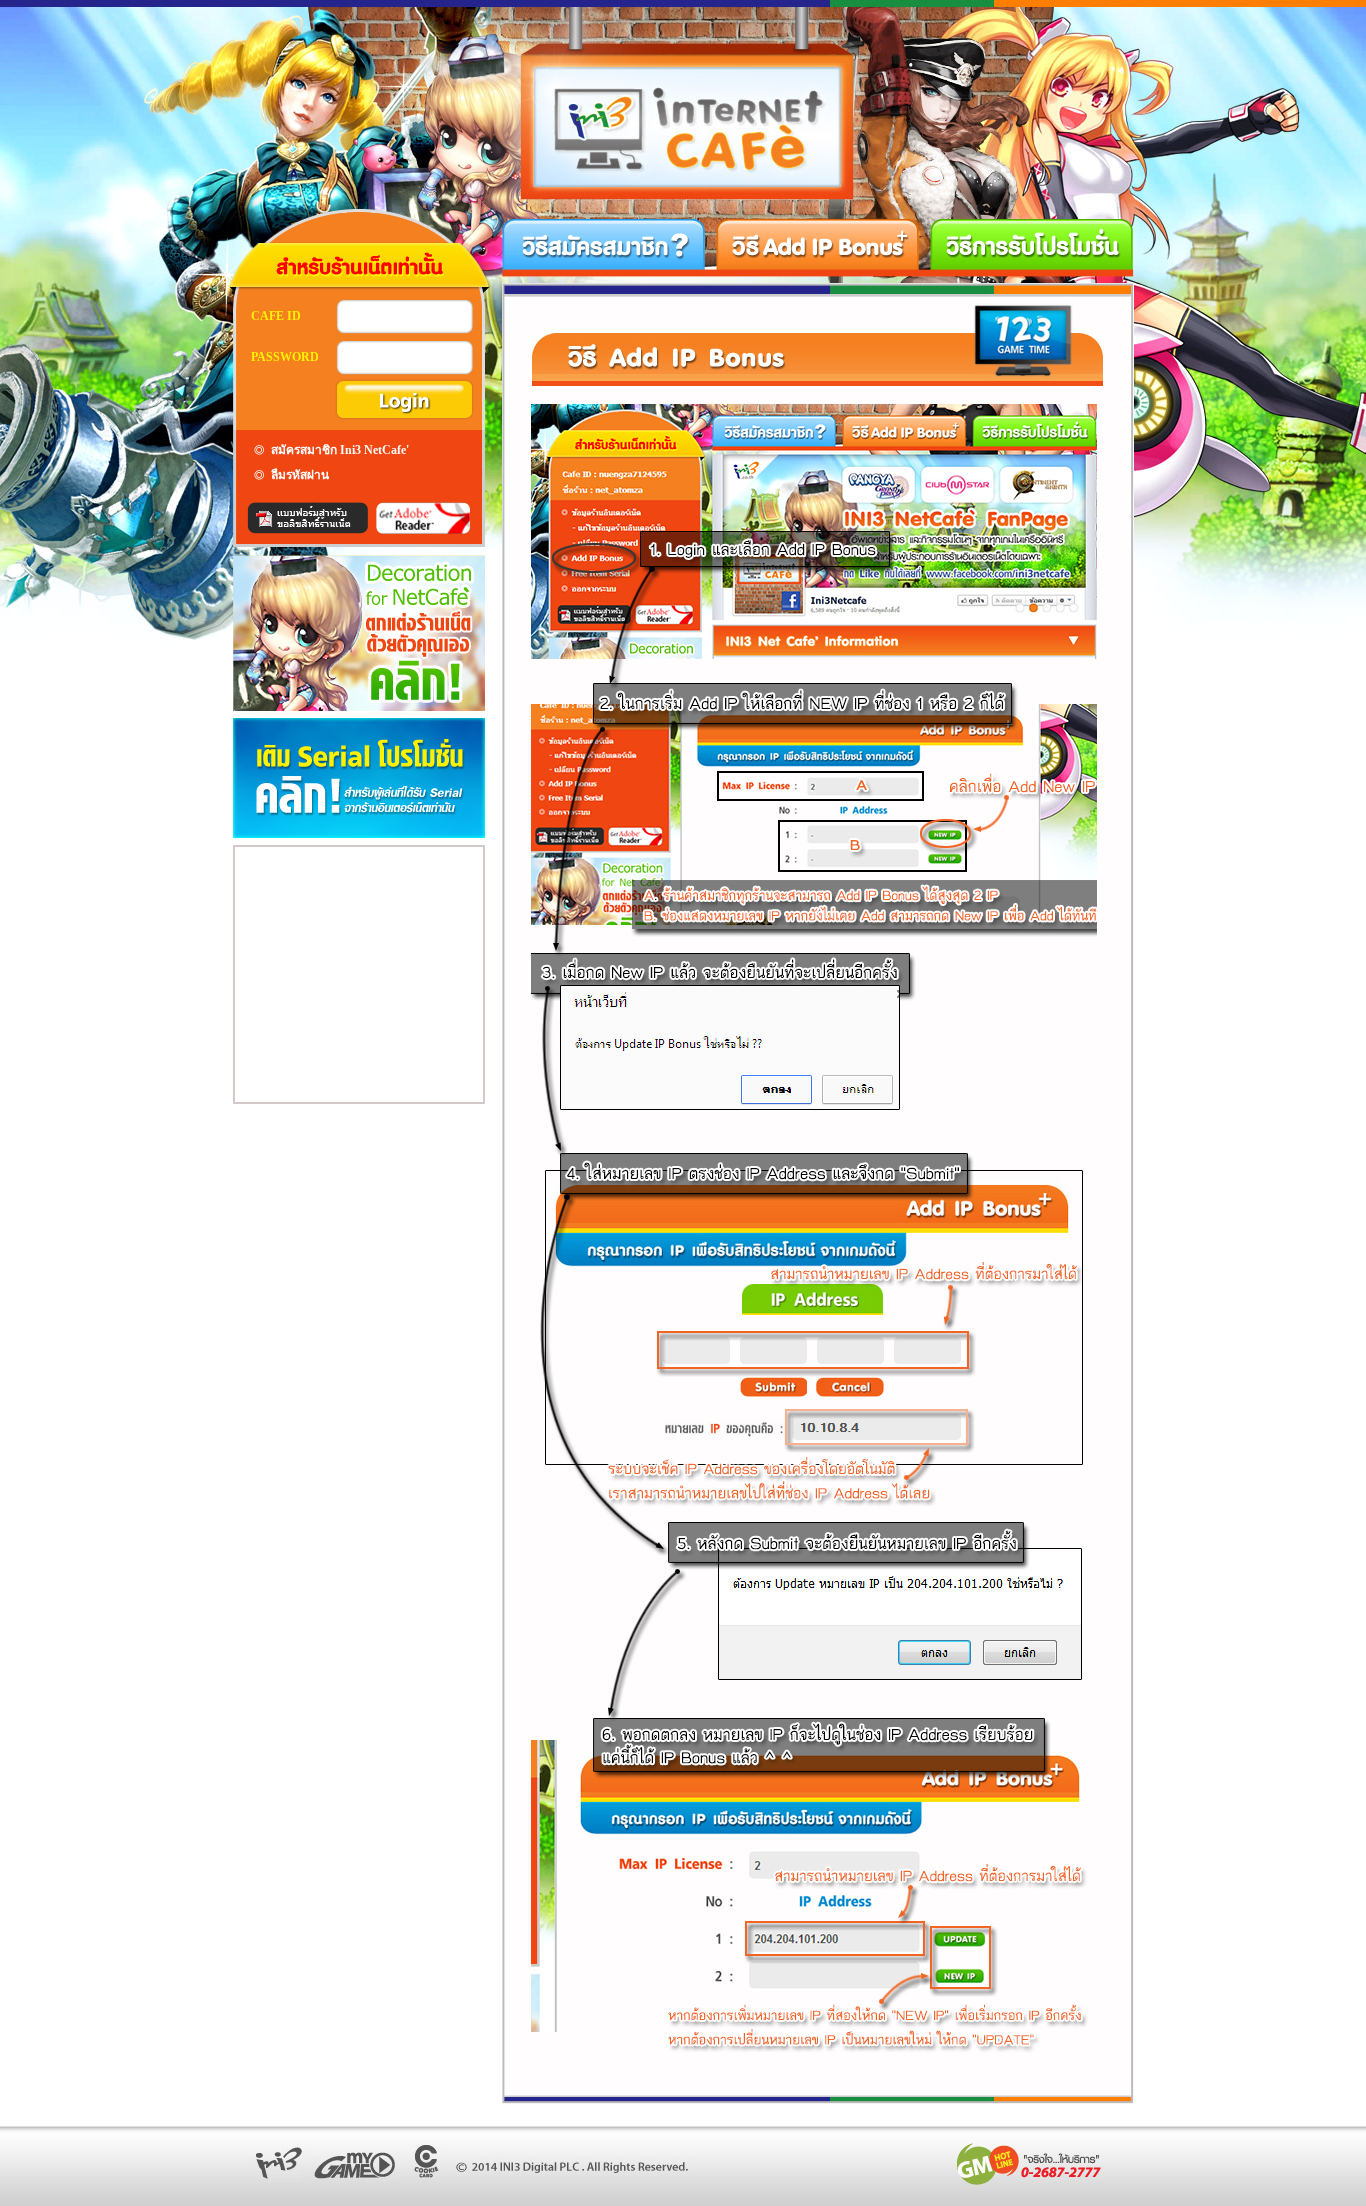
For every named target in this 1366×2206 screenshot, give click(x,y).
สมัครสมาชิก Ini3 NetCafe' (340, 450)
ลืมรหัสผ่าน (300, 475)
